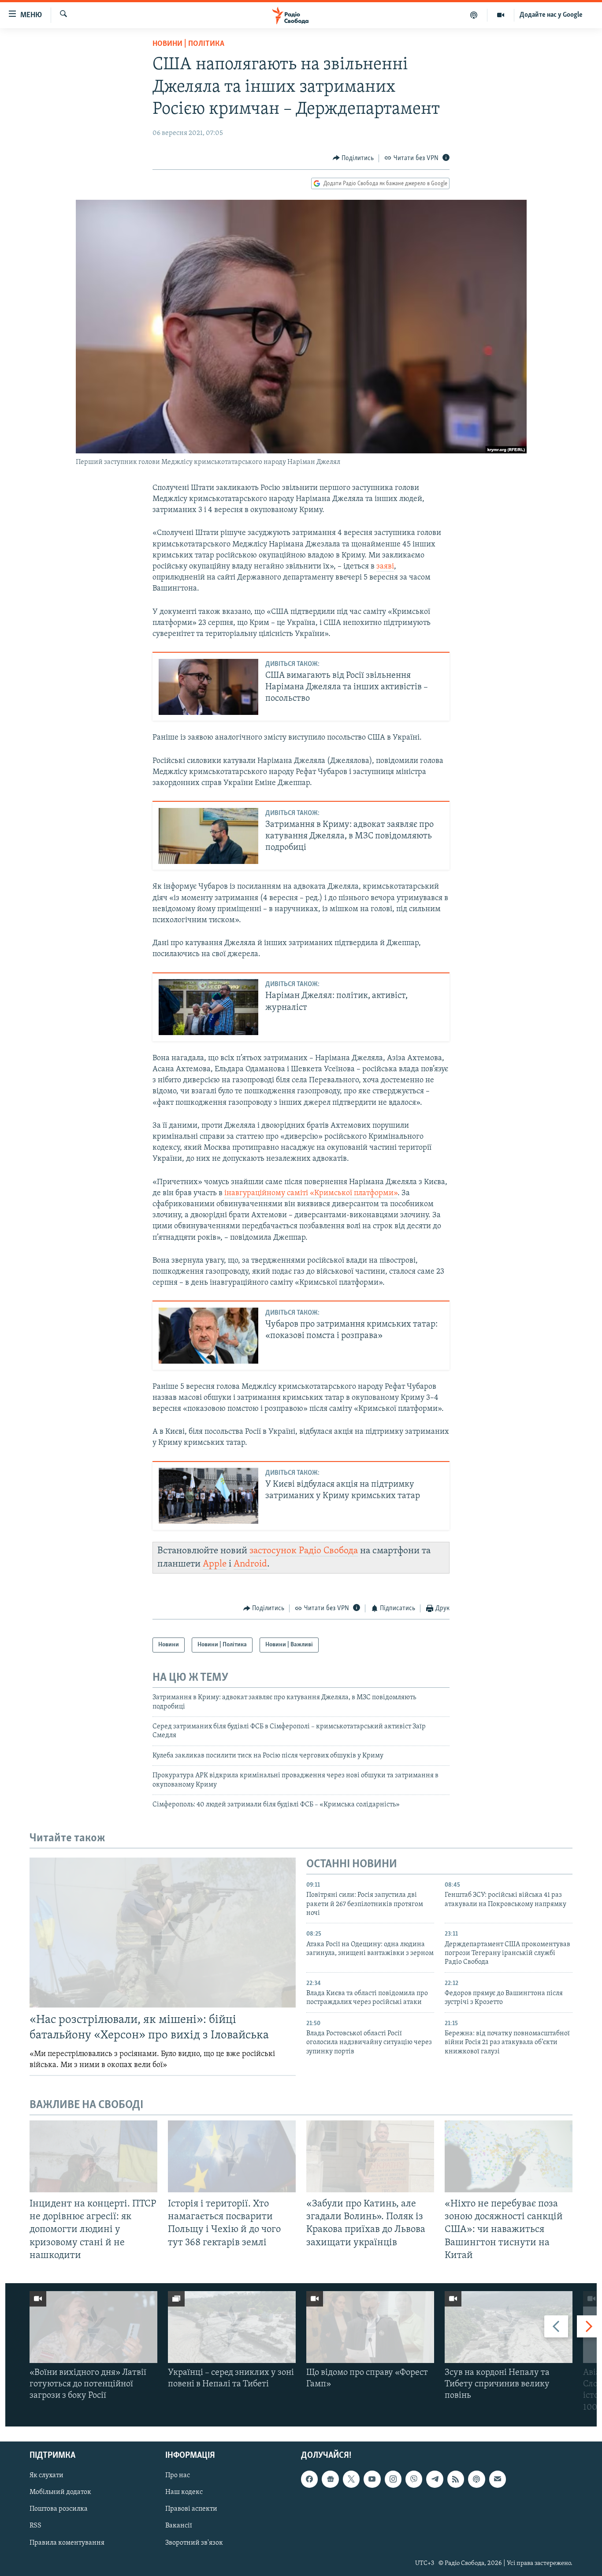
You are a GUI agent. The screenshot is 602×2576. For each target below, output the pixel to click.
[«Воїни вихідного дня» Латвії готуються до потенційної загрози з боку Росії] (93, 2327)
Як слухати (46, 2475)
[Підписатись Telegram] (435, 2479)
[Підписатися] (498, 2479)
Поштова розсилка (59, 2509)
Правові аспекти (191, 2509)
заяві (385, 567)
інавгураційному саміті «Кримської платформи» (311, 1193)
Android (250, 1564)
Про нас (178, 2475)
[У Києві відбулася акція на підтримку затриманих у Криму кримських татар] (208, 1496)
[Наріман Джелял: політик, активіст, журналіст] (208, 1007)
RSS (35, 2526)
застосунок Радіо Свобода (304, 1551)
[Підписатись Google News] (330, 2479)
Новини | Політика (188, 44)
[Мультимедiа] (501, 15)
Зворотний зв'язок (194, 2542)
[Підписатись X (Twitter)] (351, 2479)
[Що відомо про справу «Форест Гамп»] (370, 2327)
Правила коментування (67, 2542)
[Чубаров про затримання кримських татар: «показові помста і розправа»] (208, 1336)
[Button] (353, 158)
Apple (215, 1564)
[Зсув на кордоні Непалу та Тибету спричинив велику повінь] (509, 2327)
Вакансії (179, 2526)
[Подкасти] (474, 15)
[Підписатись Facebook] (309, 2479)
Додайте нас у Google (551, 15)
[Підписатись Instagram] (393, 2479)
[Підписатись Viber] (414, 2479)
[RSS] (456, 2479)
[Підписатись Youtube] (372, 2479)
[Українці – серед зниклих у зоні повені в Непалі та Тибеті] (232, 2327)
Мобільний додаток (60, 2492)
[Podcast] (476, 2479)
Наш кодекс (184, 2492)
